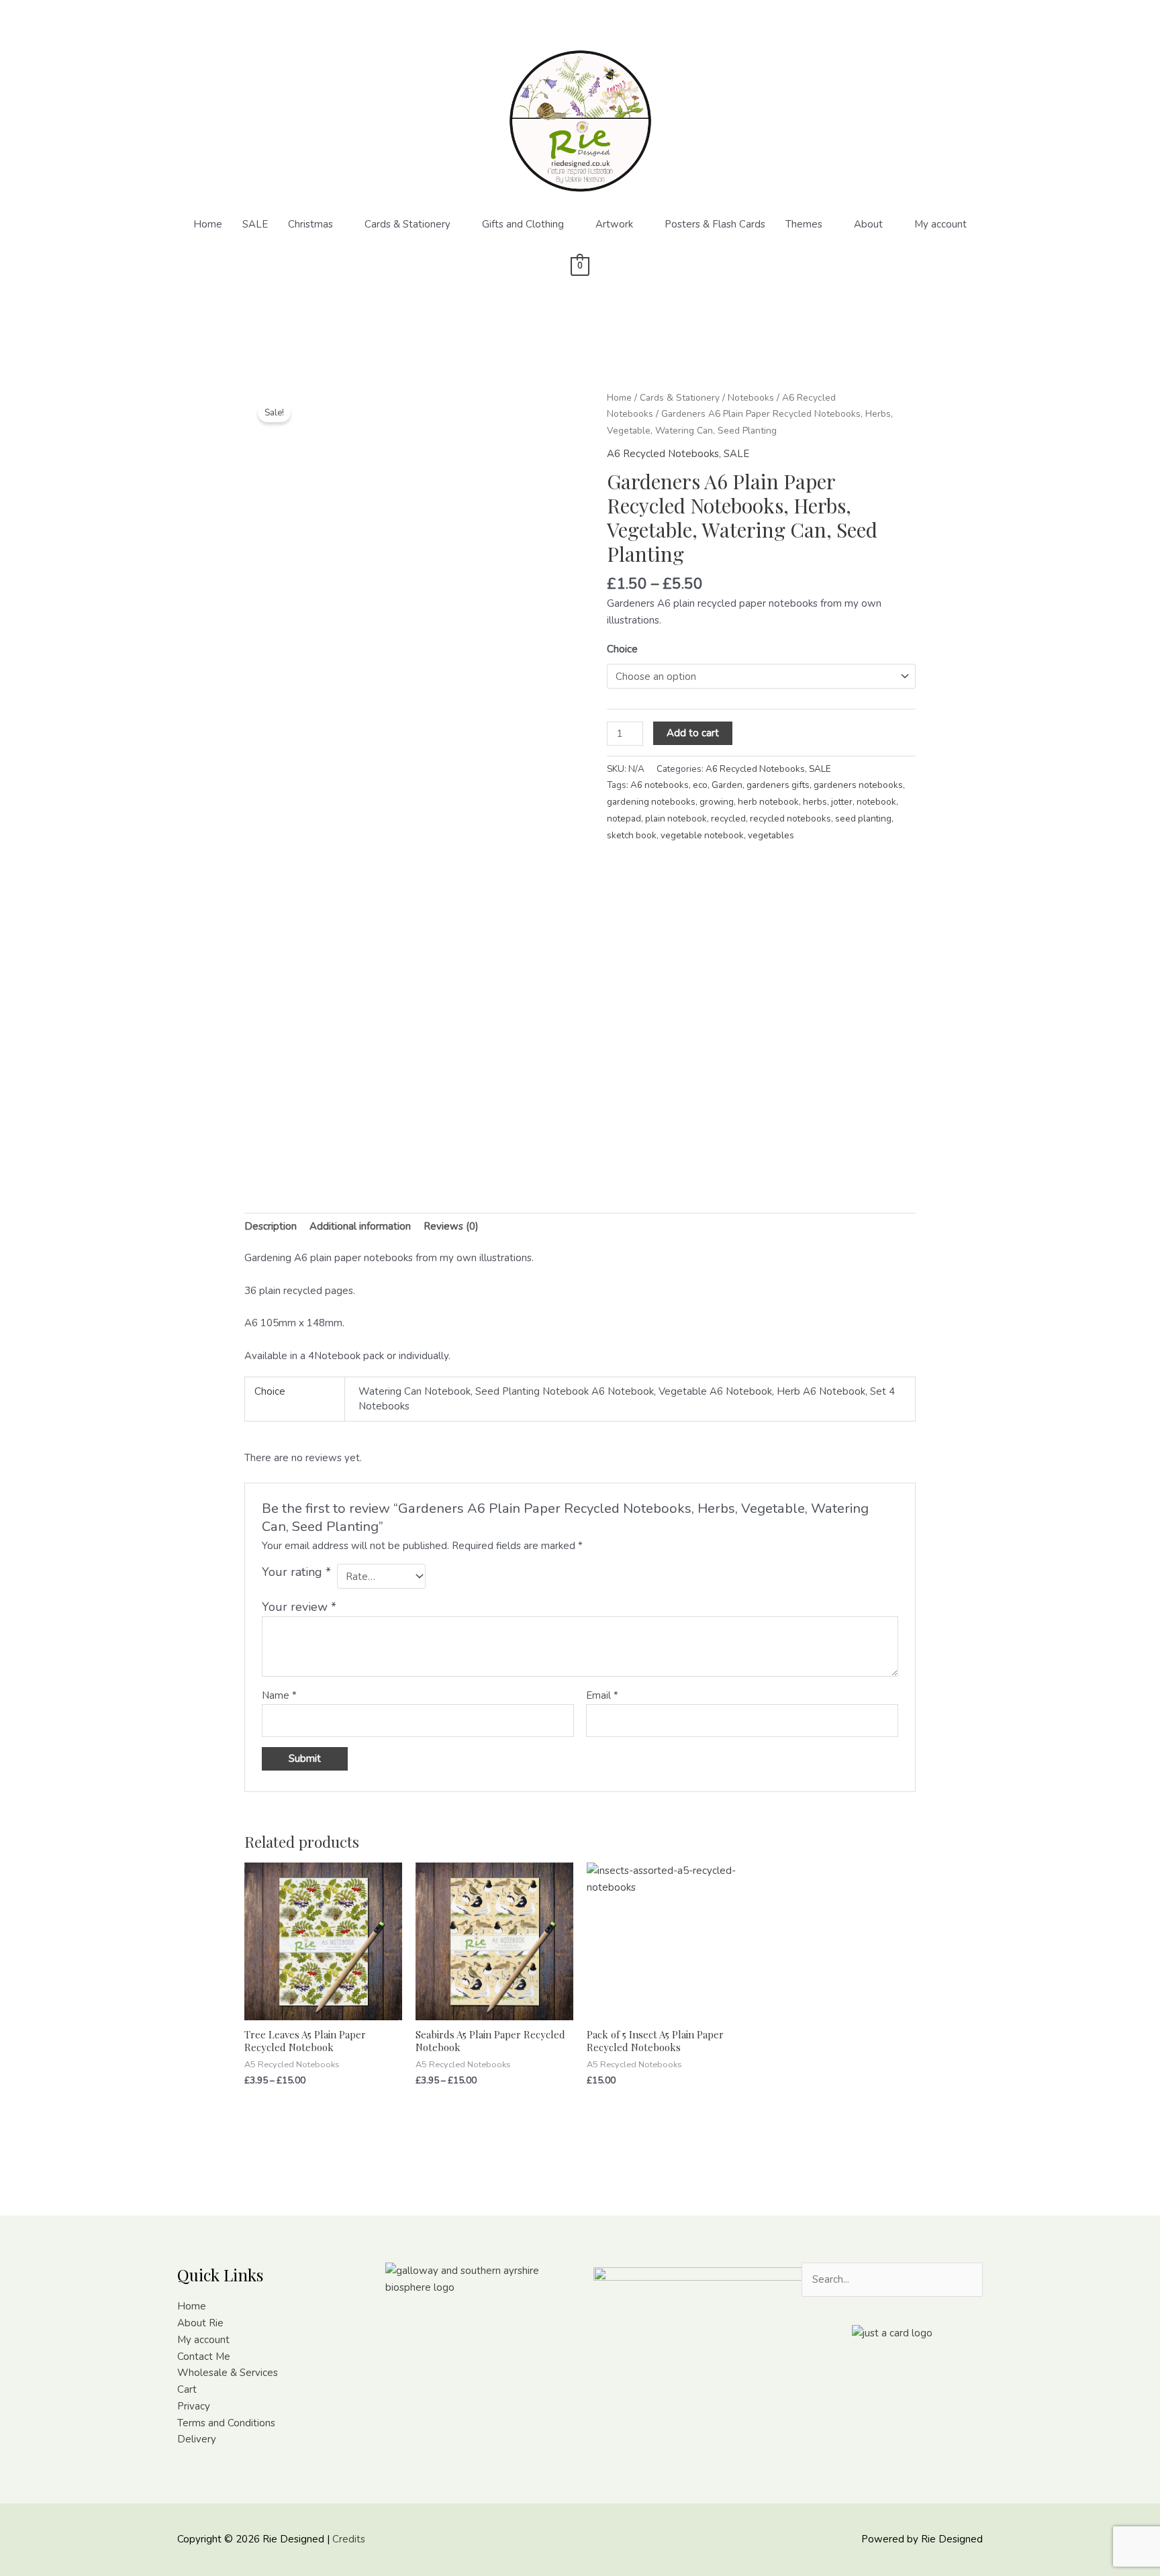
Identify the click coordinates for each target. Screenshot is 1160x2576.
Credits (349, 2539)
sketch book (632, 835)
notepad (624, 819)
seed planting (863, 819)
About (868, 224)
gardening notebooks (651, 802)
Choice (622, 649)
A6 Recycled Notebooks (663, 454)
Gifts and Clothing (523, 224)
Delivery (197, 2439)
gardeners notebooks (858, 785)
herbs (815, 802)
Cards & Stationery (407, 224)
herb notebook (768, 802)
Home (208, 224)
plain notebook (676, 819)
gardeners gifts (778, 785)
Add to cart (693, 733)
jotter (842, 802)
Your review (299, 1607)
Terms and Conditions (226, 2423)
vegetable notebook (702, 835)
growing (717, 802)
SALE (255, 224)
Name (279, 1695)
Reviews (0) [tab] (451, 1226)
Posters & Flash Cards (715, 224)
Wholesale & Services (228, 2373)
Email (602, 1695)
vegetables (771, 835)
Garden (727, 785)
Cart (187, 2389)
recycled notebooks (790, 819)
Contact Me (204, 2357)
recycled (728, 819)
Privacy (194, 2406)
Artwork (614, 224)
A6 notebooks (660, 785)
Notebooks (751, 398)
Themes (804, 224)
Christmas (310, 224)
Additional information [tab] (360, 1226)
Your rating (296, 1572)
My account (940, 224)
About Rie (200, 2323)
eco (700, 785)
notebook (876, 802)
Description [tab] (271, 1226)
